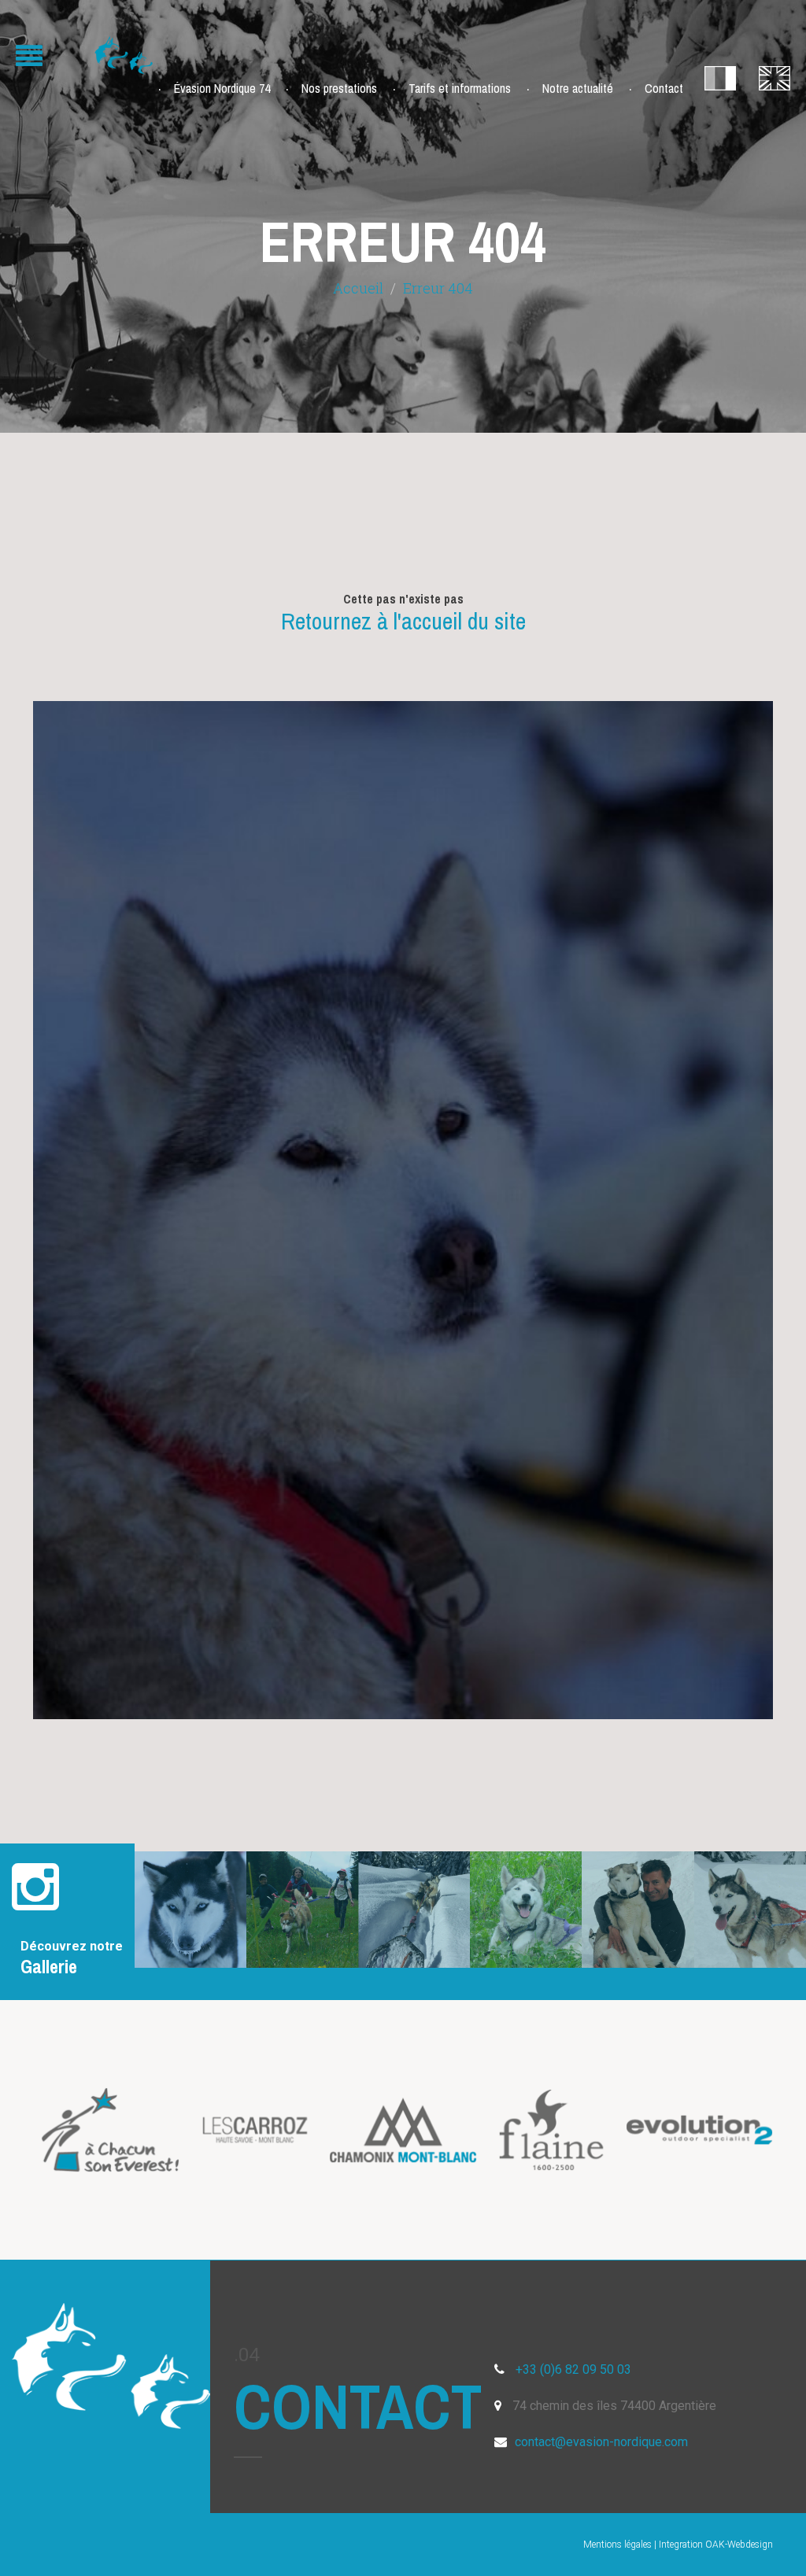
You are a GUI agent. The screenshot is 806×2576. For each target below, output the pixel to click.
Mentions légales (617, 2545)
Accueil (358, 288)
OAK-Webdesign (739, 2545)
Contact (664, 88)
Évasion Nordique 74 (222, 88)
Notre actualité (578, 88)
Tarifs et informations (460, 88)
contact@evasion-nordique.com (601, 2442)
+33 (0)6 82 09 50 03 (573, 2369)
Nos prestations (339, 88)
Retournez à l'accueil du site (403, 621)
